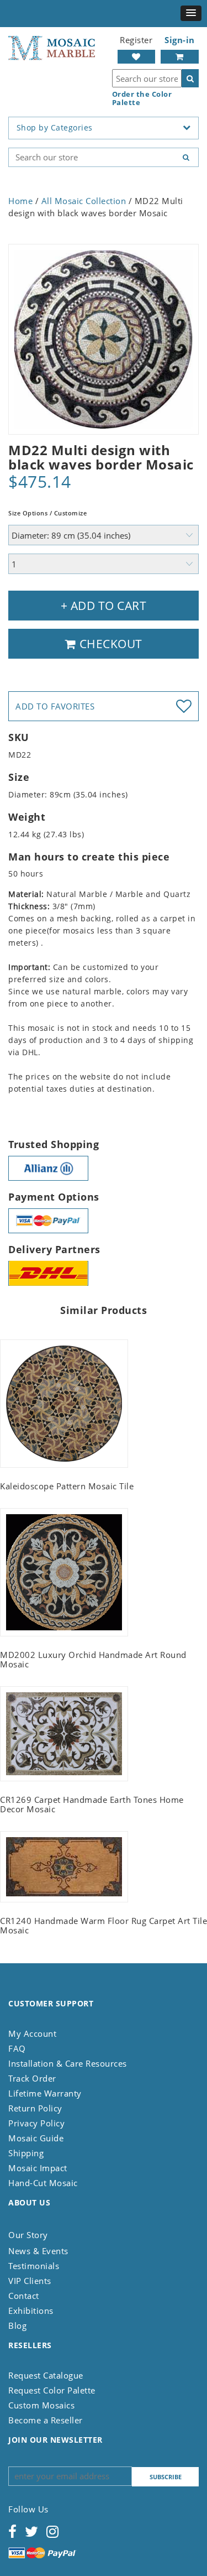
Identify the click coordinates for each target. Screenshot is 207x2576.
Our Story (28, 2235)
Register (136, 40)
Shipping (26, 2153)
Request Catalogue (46, 2375)
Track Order (32, 2078)
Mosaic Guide (36, 2138)
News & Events (38, 2251)
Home (20, 201)
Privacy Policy (36, 2123)
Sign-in (180, 40)
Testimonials (34, 2266)
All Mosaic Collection (84, 201)
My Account (32, 2033)
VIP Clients (30, 2281)
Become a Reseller (46, 2420)
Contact (24, 2296)
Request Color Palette (52, 2390)
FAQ (17, 2048)
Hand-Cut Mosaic (43, 2183)
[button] (191, 13)
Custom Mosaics (41, 2405)
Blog (17, 2325)
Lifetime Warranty (45, 2093)
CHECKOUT (109, 644)
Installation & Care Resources (68, 2063)
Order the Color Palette (142, 98)
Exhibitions (31, 2311)
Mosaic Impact (38, 2168)
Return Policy (35, 2108)
